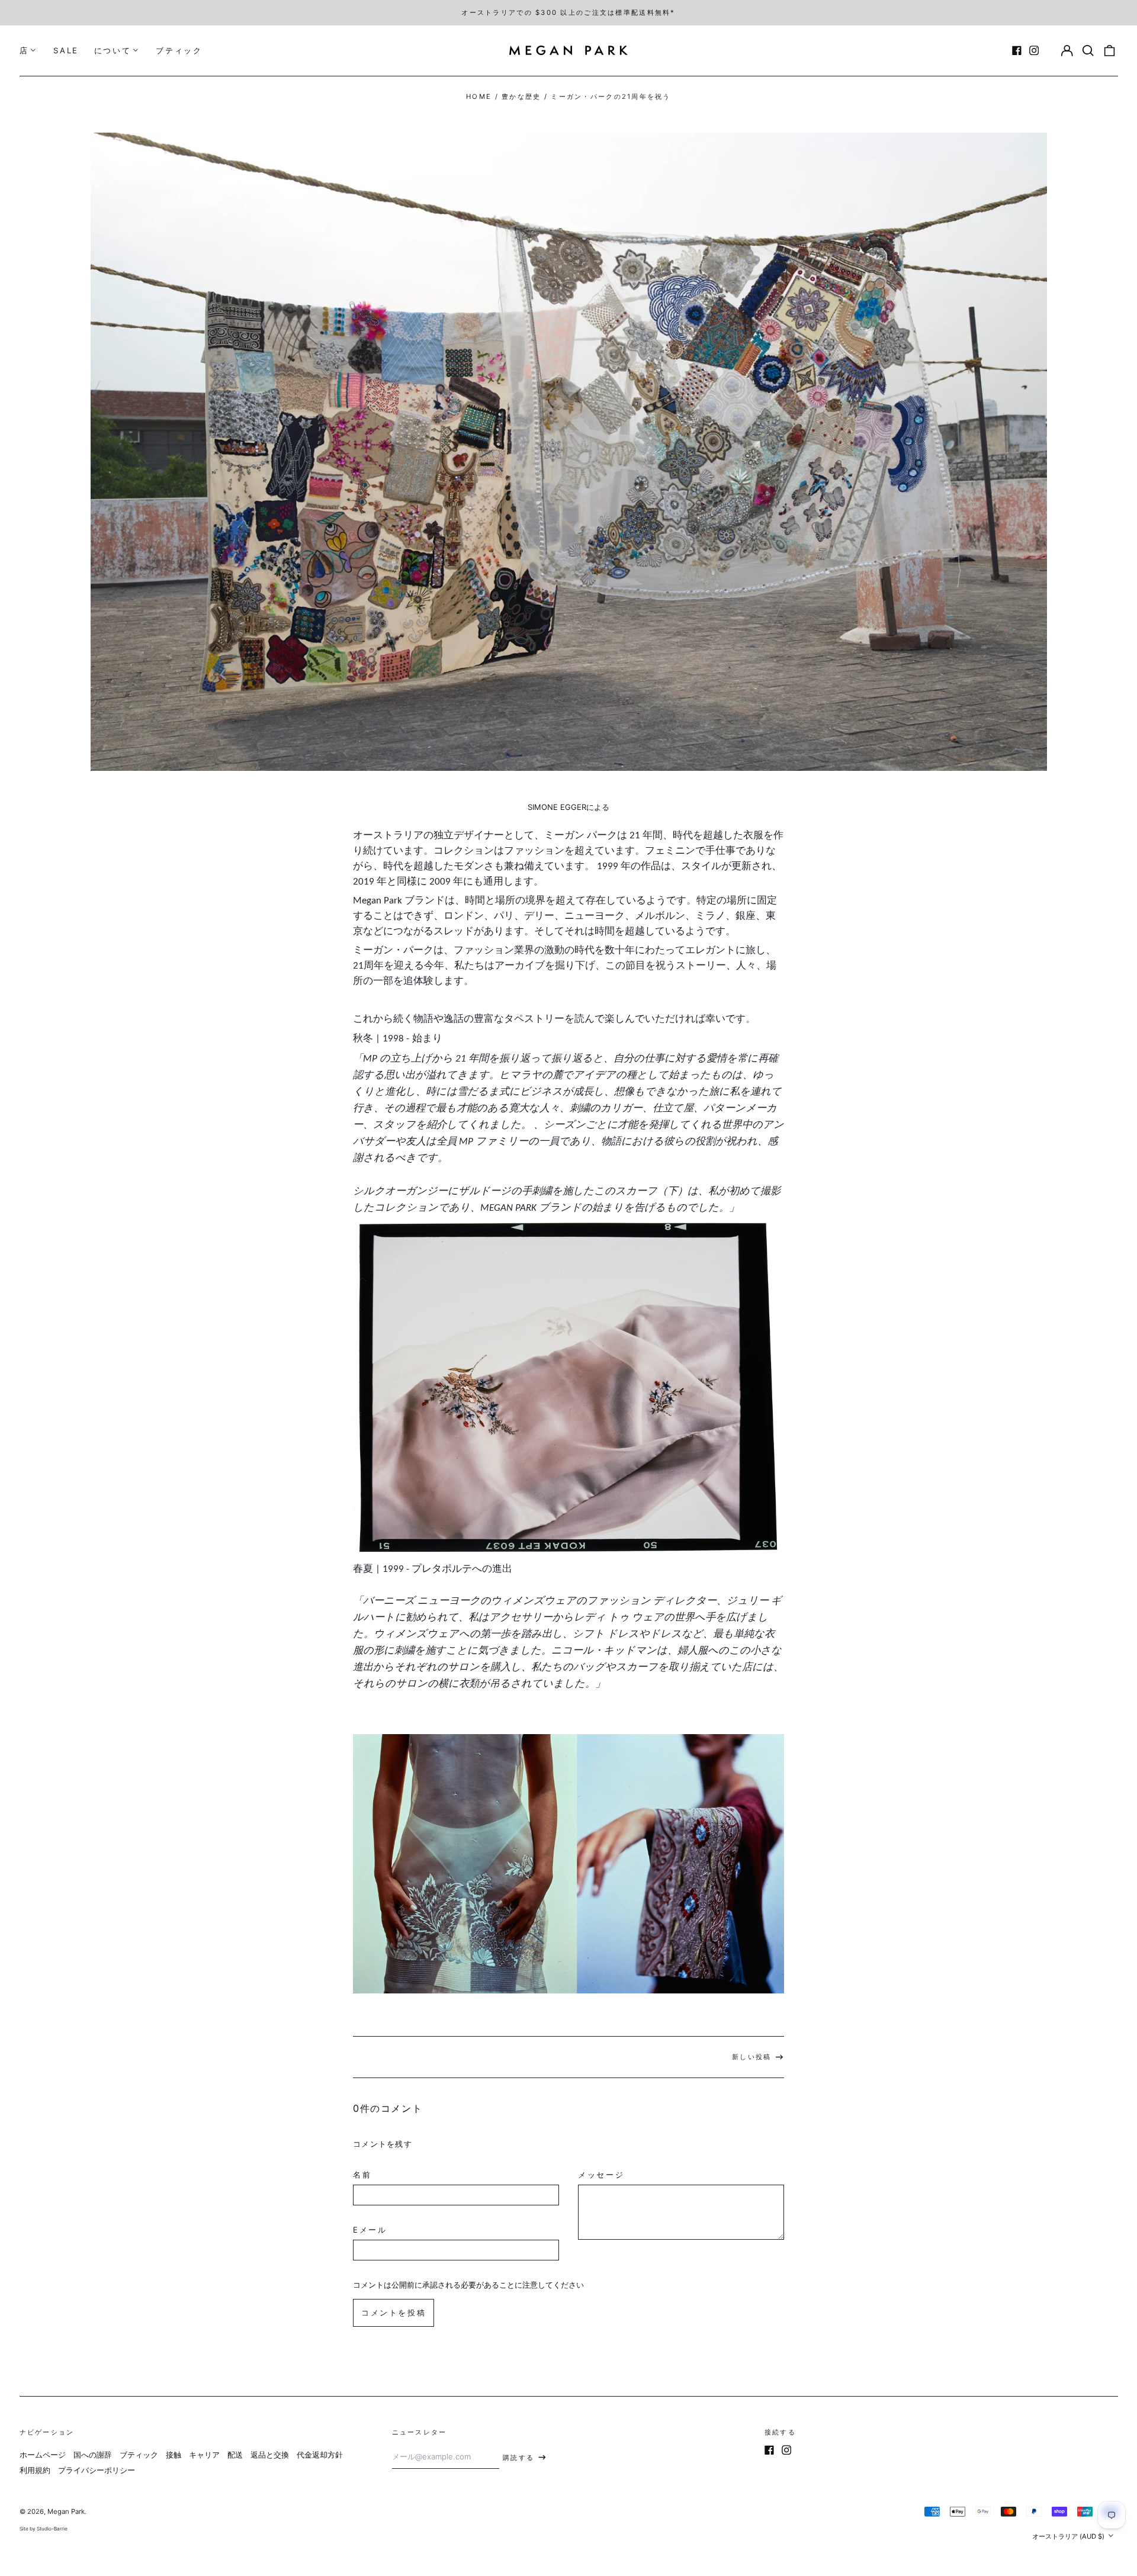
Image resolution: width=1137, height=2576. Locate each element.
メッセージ (601, 2175)
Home (479, 97)
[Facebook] (1017, 50)
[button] (1088, 51)
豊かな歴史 (521, 97)
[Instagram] (1034, 50)
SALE (66, 50)
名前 (362, 2175)
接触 (174, 2455)
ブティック (179, 50)
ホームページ (43, 2455)
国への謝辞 (93, 2455)
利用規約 (35, 2470)
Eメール (370, 2230)
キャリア (204, 2455)
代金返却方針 (320, 2455)
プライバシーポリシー (97, 2470)
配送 (235, 2455)
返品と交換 (270, 2455)
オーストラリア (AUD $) (1069, 2536)
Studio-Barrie (52, 2529)
